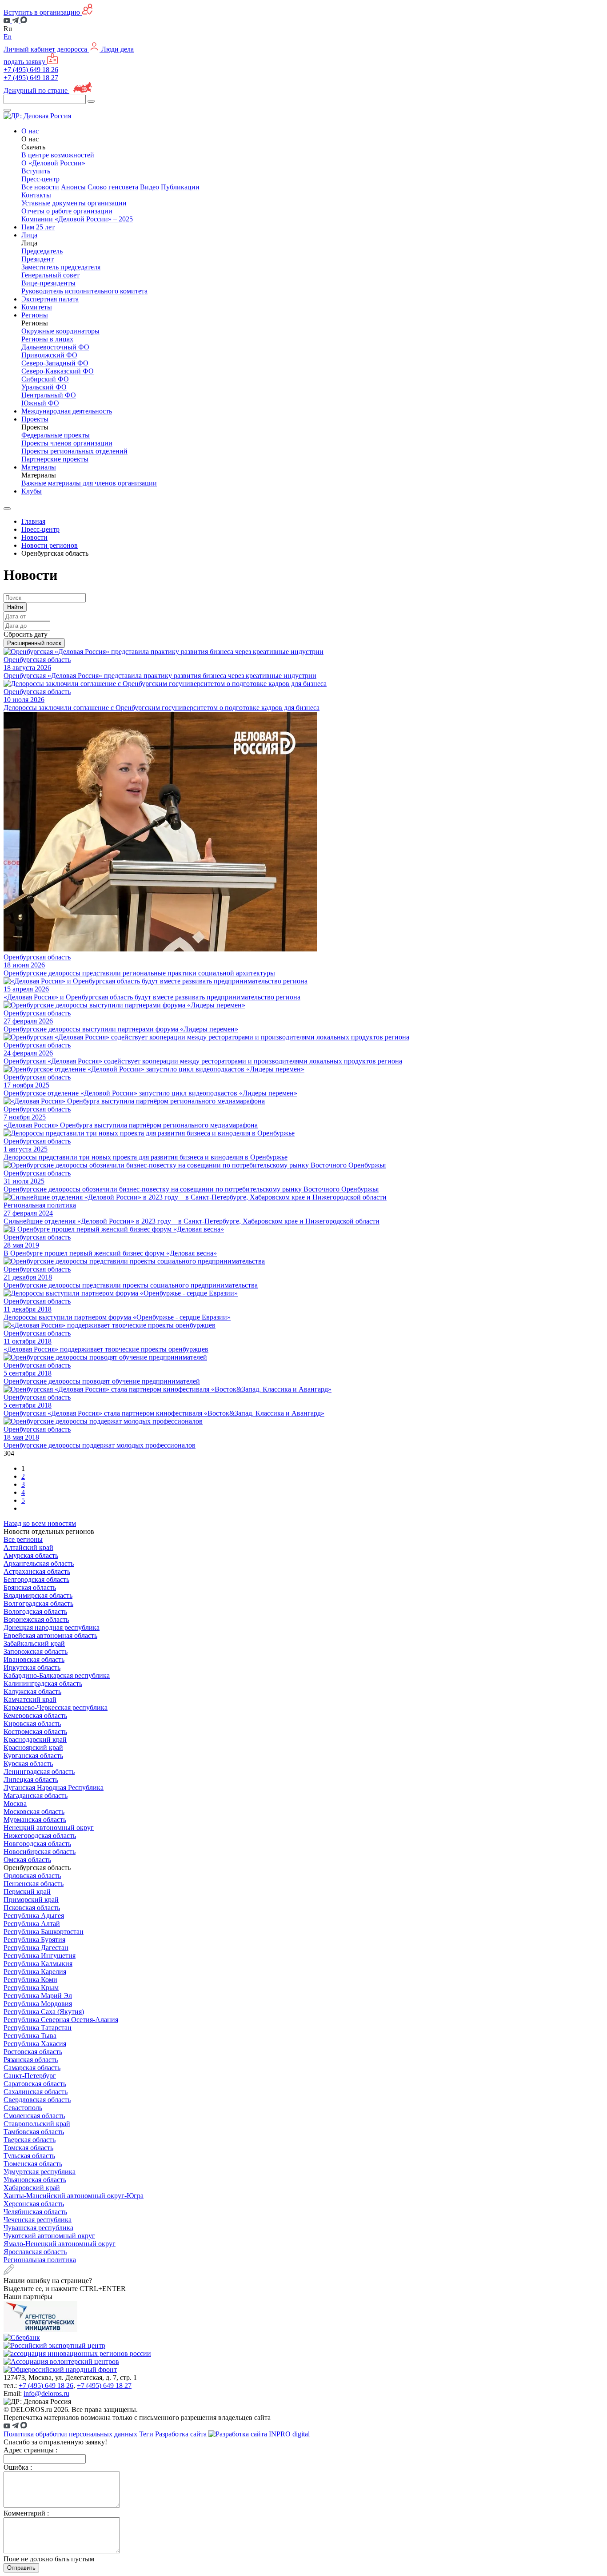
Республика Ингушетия (40, 1956)
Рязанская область (31, 2060)
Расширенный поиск (34, 643)
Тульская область (29, 2156)
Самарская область (32, 2068)
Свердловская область (37, 2100)
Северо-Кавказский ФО (58, 371)
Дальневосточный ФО (55, 347)
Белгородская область (36, 1579)
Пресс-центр (40, 529)
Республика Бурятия (34, 1940)
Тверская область (30, 2140)
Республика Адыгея (34, 1916)
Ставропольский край (37, 2124)
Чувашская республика (38, 2228)
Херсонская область (34, 2204)
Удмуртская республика (40, 2172)
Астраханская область (37, 1571)
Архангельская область (39, 1563)
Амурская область (31, 1555)
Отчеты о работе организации (67, 211)
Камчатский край (30, 1699)
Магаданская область (36, 1796)
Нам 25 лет (38, 227)
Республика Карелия (35, 1972)
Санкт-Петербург (30, 2076)
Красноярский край (33, 1747)
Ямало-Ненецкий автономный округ (60, 2244)
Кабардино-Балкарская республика (57, 1675)
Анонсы (73, 187)
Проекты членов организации (67, 443)
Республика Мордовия (38, 2004)
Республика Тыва (30, 2036)
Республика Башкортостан (44, 1932)
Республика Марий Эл (38, 1996)
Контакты (36, 195)
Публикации (180, 187)
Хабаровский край (32, 2188)
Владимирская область (38, 1595)
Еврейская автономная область (50, 1635)
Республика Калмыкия (38, 1964)
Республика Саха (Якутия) (44, 2012)
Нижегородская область (40, 1836)
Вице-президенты (48, 283)
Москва (15, 1804)
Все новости (40, 187)
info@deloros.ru (46, 2393)
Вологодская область (35, 1611)
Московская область (34, 1812)
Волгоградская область (38, 1603)
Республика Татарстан (38, 2028)
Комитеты (37, 307)
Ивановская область (34, 1659)
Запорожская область (36, 1651)
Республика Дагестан (36, 1948)
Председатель (42, 251)
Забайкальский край (34, 1643)
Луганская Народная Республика (54, 1788)
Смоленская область (34, 2116)
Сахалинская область (36, 2092)
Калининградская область (43, 1683)
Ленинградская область (39, 1772)
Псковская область (32, 1908)
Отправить (21, 2568)
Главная (33, 521)
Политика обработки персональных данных (70, 2434)
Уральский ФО (44, 387)
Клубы (32, 491)
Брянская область (30, 1587)
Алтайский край (28, 1547)
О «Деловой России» (53, 163)
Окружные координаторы (60, 331)
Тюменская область (33, 2164)
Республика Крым (31, 1988)
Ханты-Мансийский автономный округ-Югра (74, 2196)
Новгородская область (37, 1844)
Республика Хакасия (35, 2044)
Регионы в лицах (47, 339)
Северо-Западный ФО (55, 363)
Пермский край (27, 1892)
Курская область (28, 1763)
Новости (34, 537)
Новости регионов (50, 545)
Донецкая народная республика (52, 1627)
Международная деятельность (67, 411)
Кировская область (32, 1723)
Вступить (36, 171)
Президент (38, 259)
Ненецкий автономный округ (49, 1828)
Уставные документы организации (74, 203)
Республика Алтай (32, 1924)
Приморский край (31, 1900)
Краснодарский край (35, 1739)
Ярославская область (35, 2252)
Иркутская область (32, 1667)
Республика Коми (30, 1980)
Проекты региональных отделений (74, 451)
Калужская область (32, 1691)
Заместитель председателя (61, 267)
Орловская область (32, 1876)
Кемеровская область (35, 1715)
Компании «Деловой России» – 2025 (77, 219)
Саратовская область (35, 2084)
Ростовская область (33, 2052)
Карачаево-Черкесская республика (56, 1707)
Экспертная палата (50, 299)
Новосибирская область (40, 1852)
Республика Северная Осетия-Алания (61, 2020)
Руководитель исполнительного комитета (84, 291)
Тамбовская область (34, 2132)
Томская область (28, 2148)
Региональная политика (40, 2260)
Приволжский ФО (49, 355)
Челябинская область (35, 2212)
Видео (150, 187)
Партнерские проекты (55, 459)
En (8, 37)
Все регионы (23, 1539)
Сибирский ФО (45, 379)
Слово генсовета (113, 187)
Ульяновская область (35, 2180)
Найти (15, 607)
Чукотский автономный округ (49, 2236)
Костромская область (35, 1731)
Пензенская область (34, 1884)
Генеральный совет (50, 275)
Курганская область (33, 1755)
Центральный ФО (49, 395)
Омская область (27, 1860)
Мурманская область (35, 1820)
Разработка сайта (182, 2434)
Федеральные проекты (56, 435)
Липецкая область (31, 1780)
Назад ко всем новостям (40, 1523)
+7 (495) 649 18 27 (31, 78)
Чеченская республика (38, 2220)
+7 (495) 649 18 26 (31, 70)
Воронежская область (36, 1619)
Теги (146, 2434)
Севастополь (23, 2108)
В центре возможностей (58, 155)
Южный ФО (40, 403)
